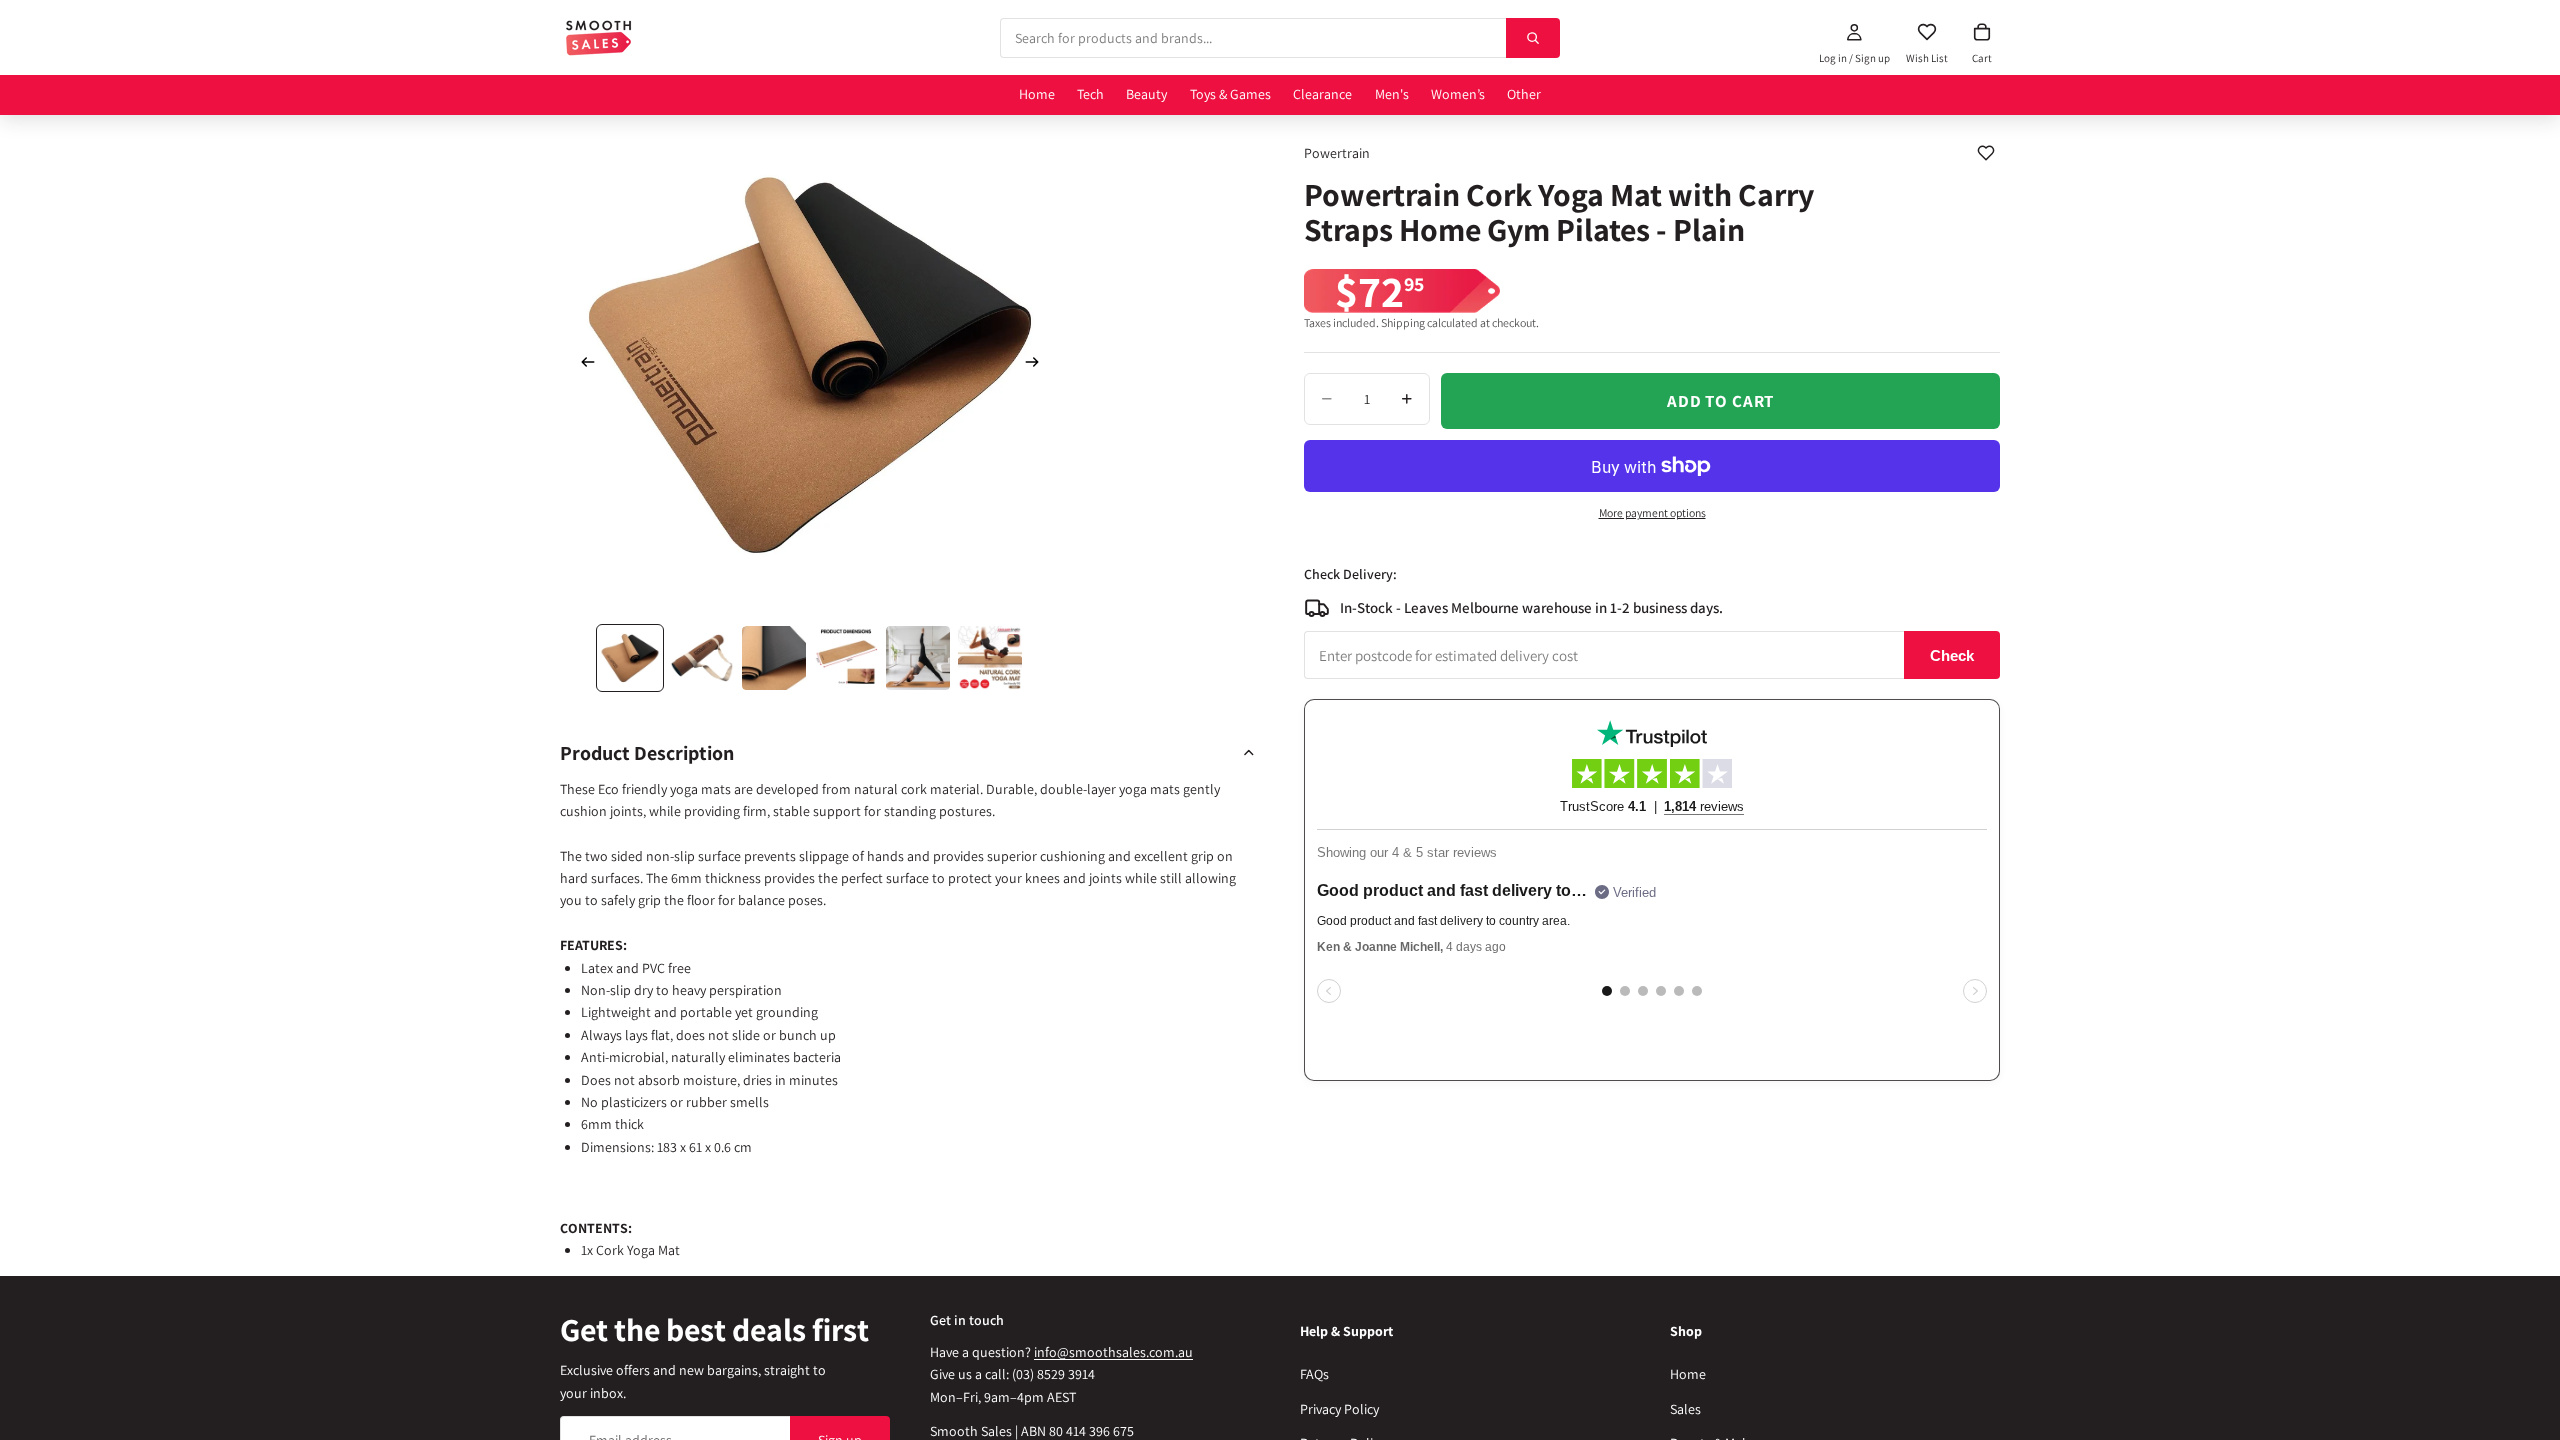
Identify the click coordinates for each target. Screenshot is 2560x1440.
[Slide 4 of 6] (846, 658)
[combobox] (1253, 38)
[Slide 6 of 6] (990, 658)
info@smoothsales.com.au (1113, 1352)
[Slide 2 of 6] (702, 658)
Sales (1685, 1408)
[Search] (1533, 38)
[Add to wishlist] (1986, 153)
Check (1952, 655)
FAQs (1314, 1374)
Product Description (647, 753)
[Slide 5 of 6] (918, 658)
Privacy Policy (1339, 1408)
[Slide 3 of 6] (774, 658)
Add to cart (1720, 401)
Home (1688, 1374)
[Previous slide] (582, 365)
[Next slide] (1038, 365)
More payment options (1652, 512)
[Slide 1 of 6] (630, 658)
